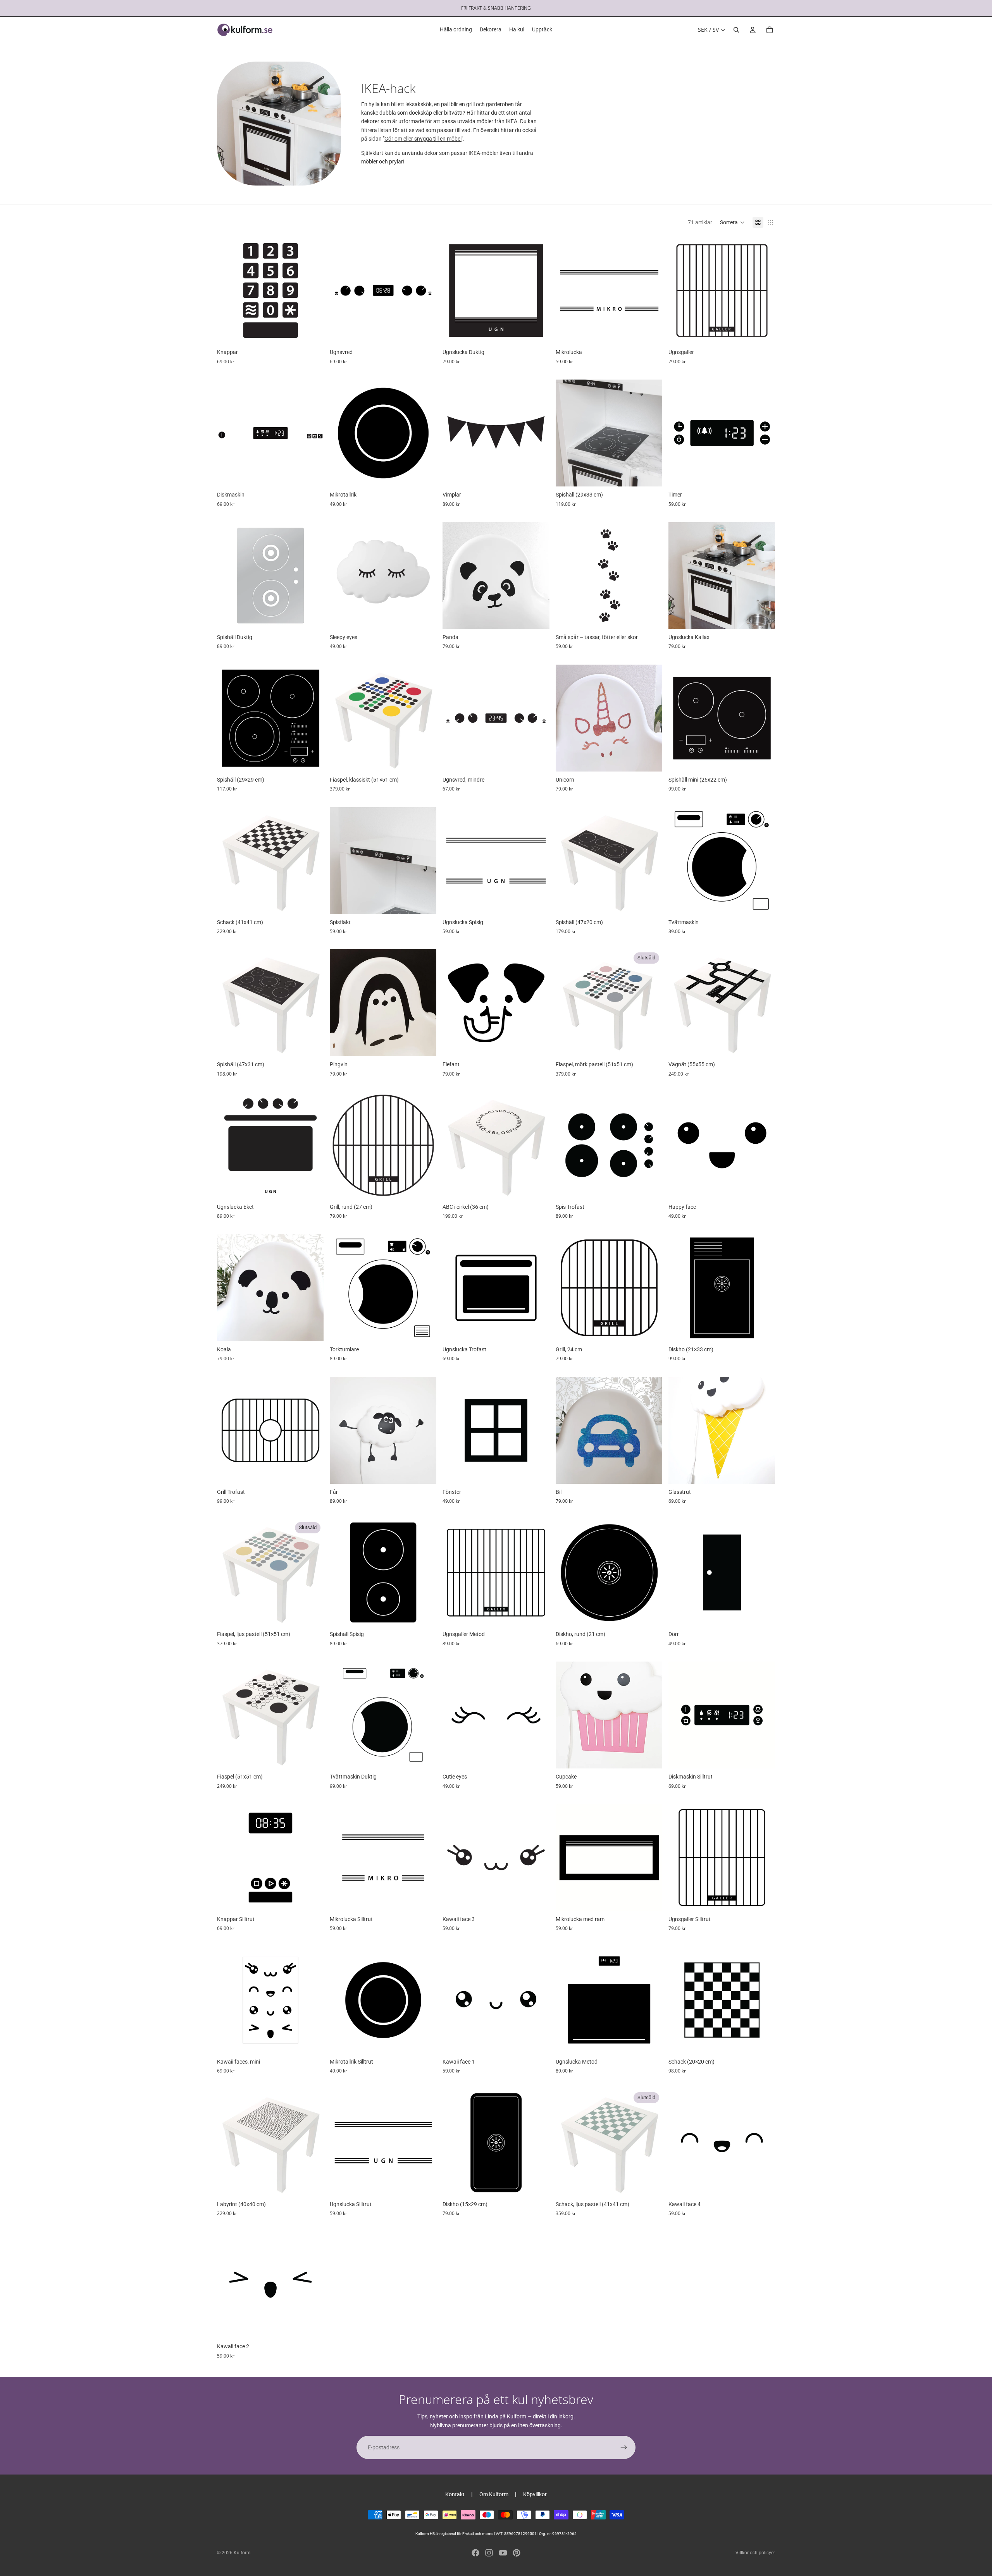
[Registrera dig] (624, 2447)
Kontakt (455, 2494)
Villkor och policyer (755, 2553)
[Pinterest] (517, 2553)
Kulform (242, 2553)
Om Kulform (494, 2494)
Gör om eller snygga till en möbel (423, 139)
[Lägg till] (650, 474)
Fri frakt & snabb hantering (496, 8)
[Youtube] (503, 2553)
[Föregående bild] (229, 290)
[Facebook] (475, 2553)
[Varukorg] (770, 30)
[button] (732, 222)
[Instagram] (489, 2553)
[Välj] (312, 332)
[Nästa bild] (312, 290)
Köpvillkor (535, 2494)
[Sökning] (736, 30)
